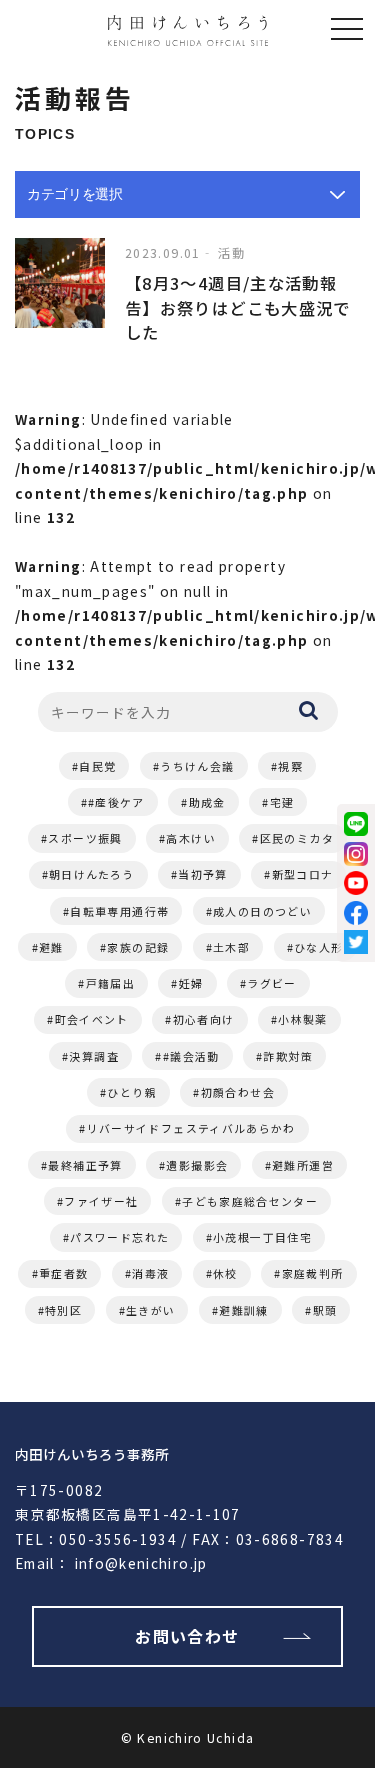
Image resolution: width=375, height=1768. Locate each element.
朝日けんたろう (92, 874)
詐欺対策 (287, 1056)
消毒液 (150, 1273)
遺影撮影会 (197, 1165)
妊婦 (191, 983)
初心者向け (204, 1019)
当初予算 (202, 874)
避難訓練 (243, 1310)
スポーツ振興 (85, 838)
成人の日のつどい (262, 911)
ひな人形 (318, 947)
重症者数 (63, 1273)
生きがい (150, 1310)
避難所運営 (303, 1165)
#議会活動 (191, 1056)
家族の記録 (138, 947)
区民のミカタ (297, 838)
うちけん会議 (197, 766)
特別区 (63, 1310)
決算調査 (93, 1056)
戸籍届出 (110, 983)
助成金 (207, 802)
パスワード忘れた (119, 1237)
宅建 (282, 802)
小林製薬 (302, 1019)
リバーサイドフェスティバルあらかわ (191, 1128)
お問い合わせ (187, 1636)
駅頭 (325, 1310)
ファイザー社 (101, 1201)
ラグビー (271, 983)
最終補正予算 (85, 1165)
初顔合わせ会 (238, 1092)
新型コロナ (303, 874)
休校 (225, 1273)
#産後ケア (116, 802)
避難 (51, 947)
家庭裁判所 (313, 1273)
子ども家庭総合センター (250, 1201)
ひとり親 (131, 1092)
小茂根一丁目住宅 (262, 1237)
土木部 (231, 947)
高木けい (190, 838)
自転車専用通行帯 (119, 911)
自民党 (97, 766)
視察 (290, 766)
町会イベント (92, 1019)
